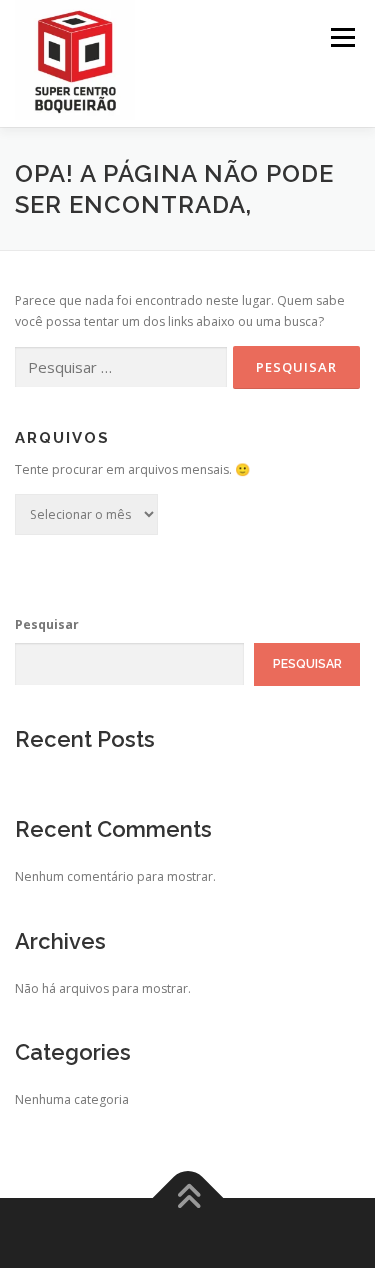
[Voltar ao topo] (187, 1198)
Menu (341, 37)
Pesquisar (47, 624)
